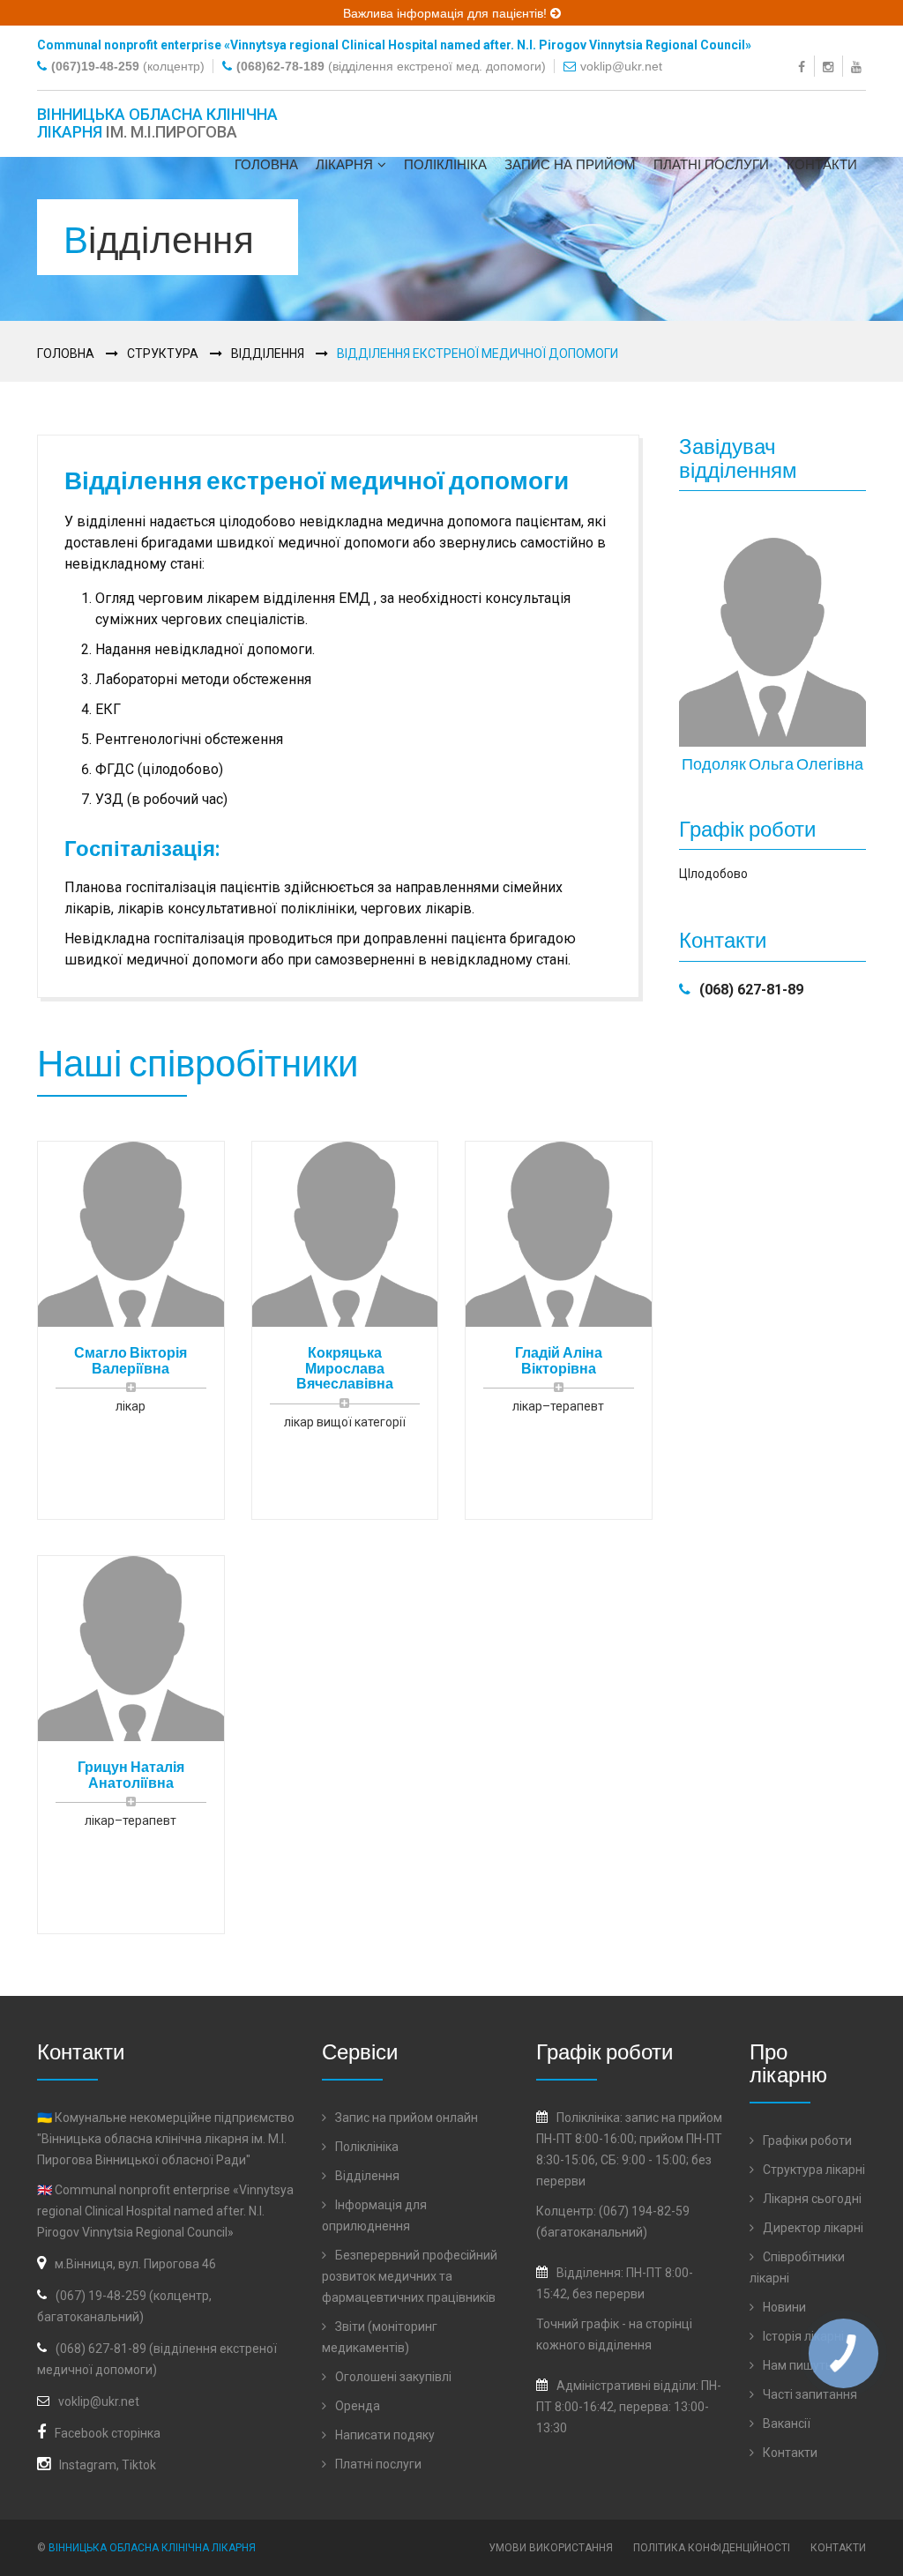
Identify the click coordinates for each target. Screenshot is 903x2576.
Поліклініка (445, 164)
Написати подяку (384, 2435)
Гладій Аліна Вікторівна (559, 1360)
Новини (783, 2307)
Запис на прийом (570, 164)
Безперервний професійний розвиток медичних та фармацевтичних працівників (410, 2276)
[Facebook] (804, 66)
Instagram (88, 2465)
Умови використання (551, 2548)
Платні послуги (711, 164)
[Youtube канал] (858, 66)
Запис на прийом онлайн (405, 2118)
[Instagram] (830, 66)
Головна (266, 164)
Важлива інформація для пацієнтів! (447, 13)
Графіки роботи (806, 2140)
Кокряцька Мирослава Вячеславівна (345, 1367)
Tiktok (139, 2465)
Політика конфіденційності (712, 2548)
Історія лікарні (802, 2336)
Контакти (822, 164)
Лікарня (344, 164)
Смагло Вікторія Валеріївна (131, 1360)
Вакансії (785, 2423)
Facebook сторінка (108, 2433)
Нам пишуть (796, 2365)
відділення (620, 2345)
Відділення (268, 354)
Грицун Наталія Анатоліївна (131, 1774)
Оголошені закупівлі (392, 2377)
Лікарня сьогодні (811, 2199)
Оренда (356, 2406)
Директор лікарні (812, 2228)
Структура (163, 354)
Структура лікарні (813, 2170)
